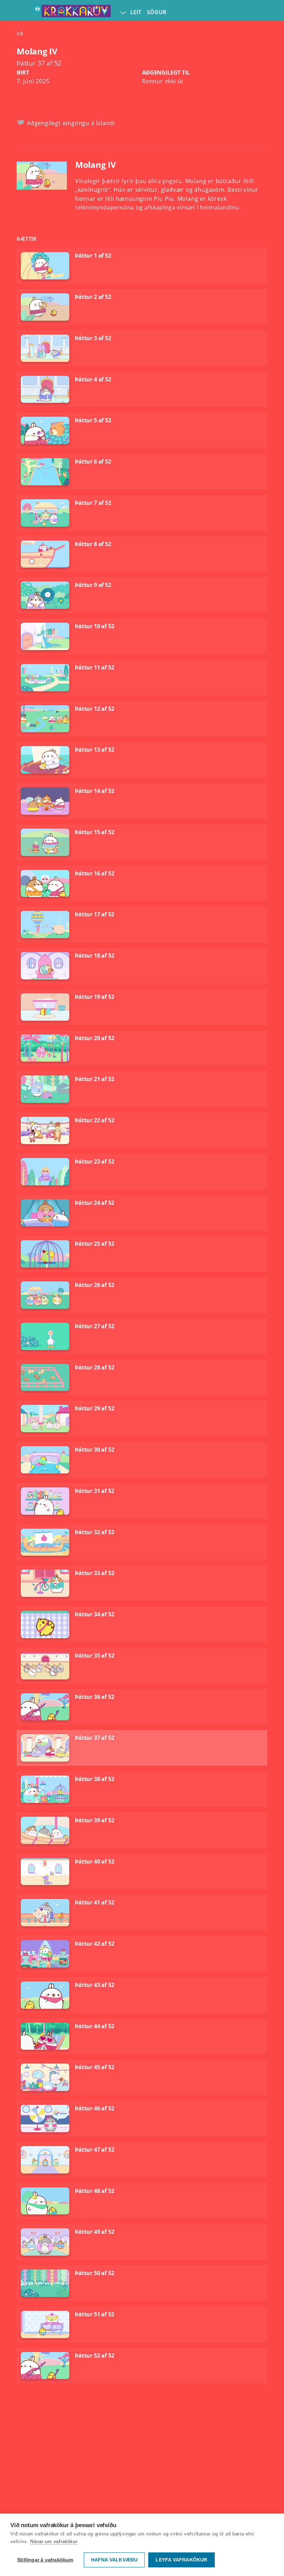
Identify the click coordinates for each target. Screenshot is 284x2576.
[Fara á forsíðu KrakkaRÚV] (72, 12)
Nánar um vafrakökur (54, 2542)
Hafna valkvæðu (114, 2560)
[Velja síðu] (123, 12)
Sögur (157, 12)
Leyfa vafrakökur (181, 2560)
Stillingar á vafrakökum (45, 2560)
